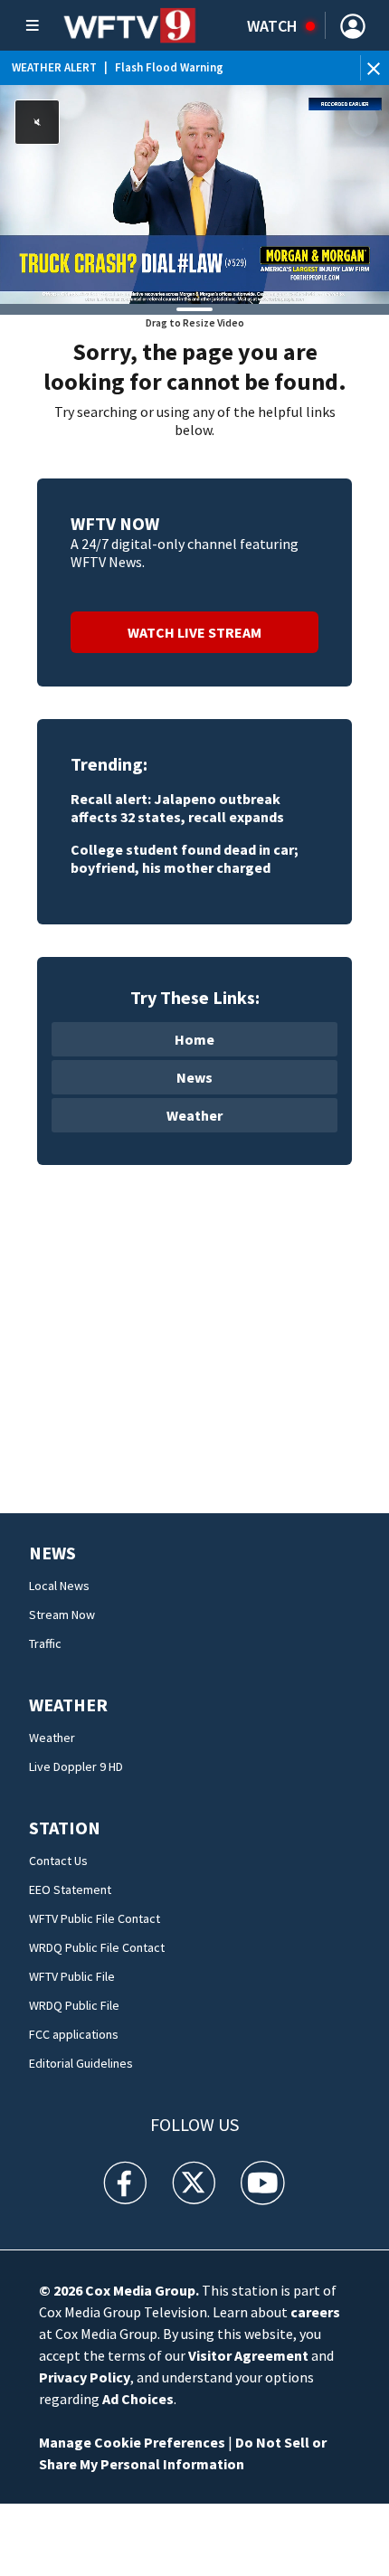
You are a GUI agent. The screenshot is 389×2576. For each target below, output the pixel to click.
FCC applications (74, 2034)
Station (65, 1828)
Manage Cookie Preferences (132, 2442)
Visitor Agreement (248, 2355)
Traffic (45, 1643)
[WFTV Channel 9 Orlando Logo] (130, 25)
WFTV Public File (72, 1976)
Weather (194, 1115)
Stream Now (62, 1615)
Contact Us (58, 1861)
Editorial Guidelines (81, 2063)
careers (315, 2312)
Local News (59, 1586)
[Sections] (33, 25)
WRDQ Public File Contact (97, 1947)
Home (194, 1039)
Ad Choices (138, 2399)
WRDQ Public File (74, 2005)
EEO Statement (70, 1889)
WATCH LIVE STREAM (194, 632)
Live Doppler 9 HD (76, 1766)
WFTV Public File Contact (95, 1918)
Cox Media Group (140, 2290)
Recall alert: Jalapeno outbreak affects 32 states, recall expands (177, 808)
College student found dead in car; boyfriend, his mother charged (185, 858)
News (194, 1077)
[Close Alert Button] (376, 68)
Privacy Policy (85, 2377)
